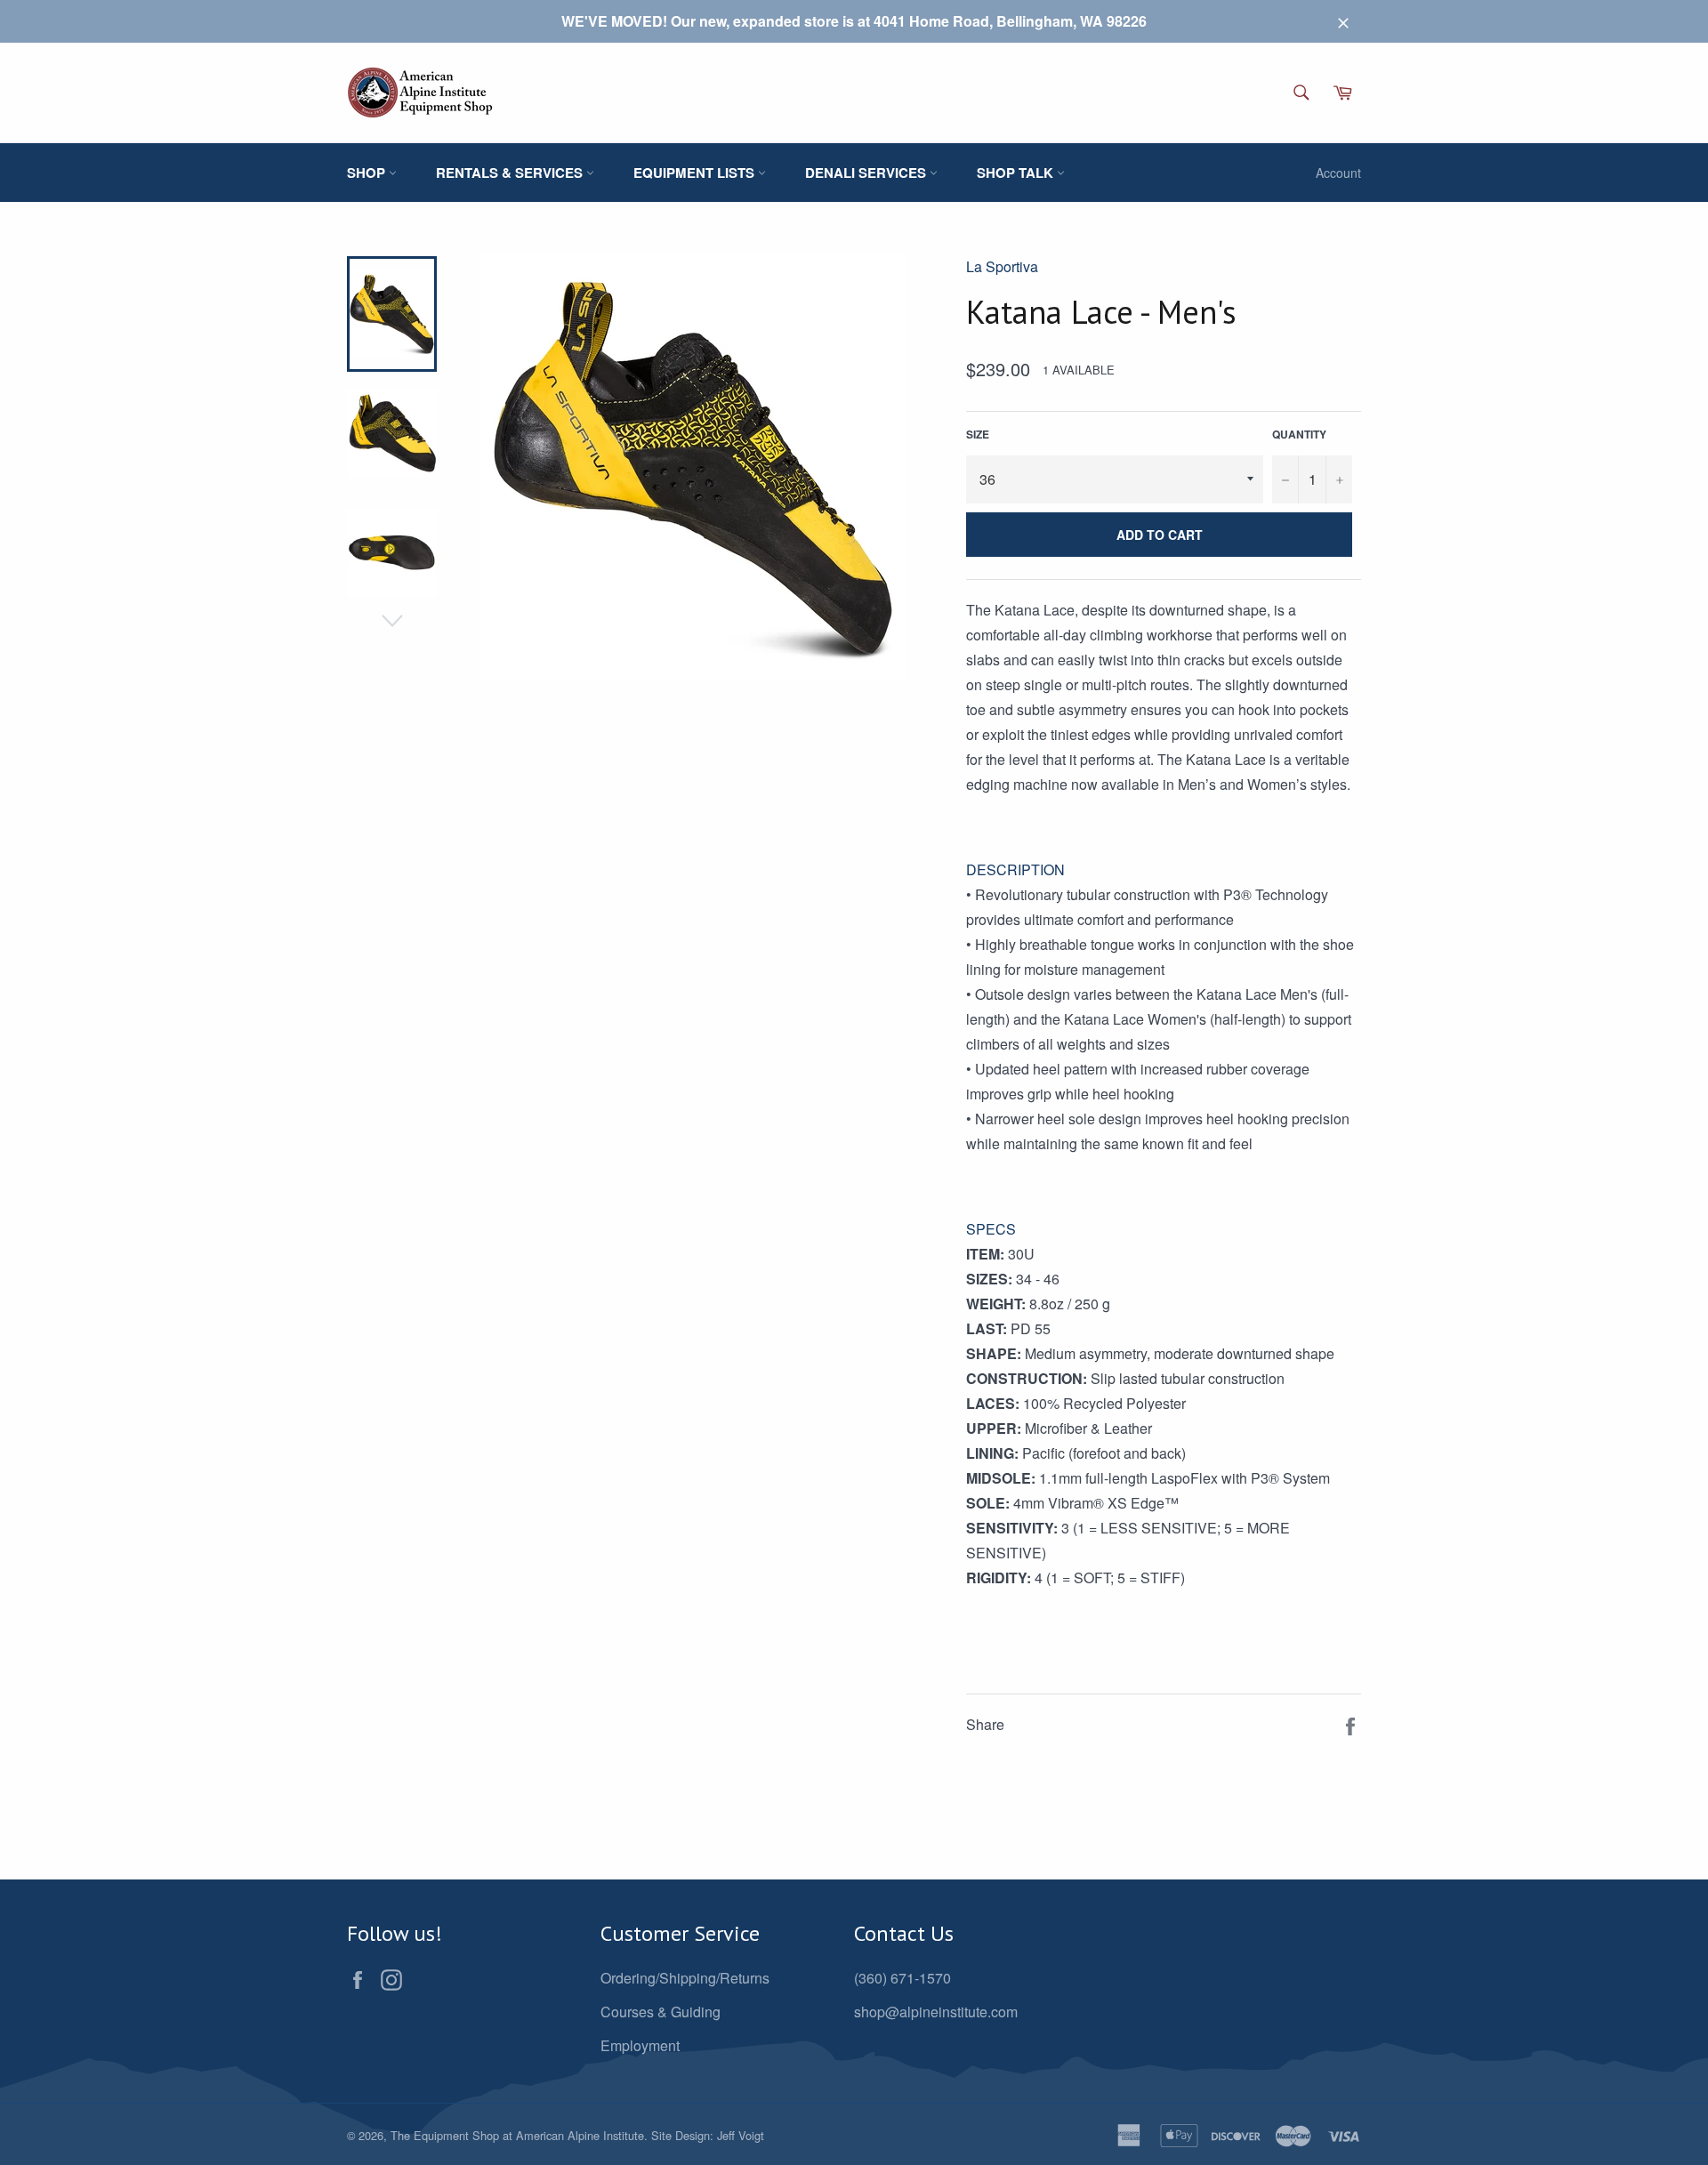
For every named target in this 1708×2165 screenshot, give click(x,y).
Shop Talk (1017, 173)
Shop (368, 173)
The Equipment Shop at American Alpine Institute (517, 2135)
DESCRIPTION (1015, 869)
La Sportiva (1002, 266)
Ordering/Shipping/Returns (685, 1978)
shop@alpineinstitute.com (936, 2012)
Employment (640, 2045)
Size (978, 434)
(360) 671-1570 (902, 1978)
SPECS (991, 1229)
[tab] (1164, 870)
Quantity (1299, 434)
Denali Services (867, 173)
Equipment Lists (696, 173)
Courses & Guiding (661, 2012)
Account (1338, 173)
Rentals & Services (511, 173)
